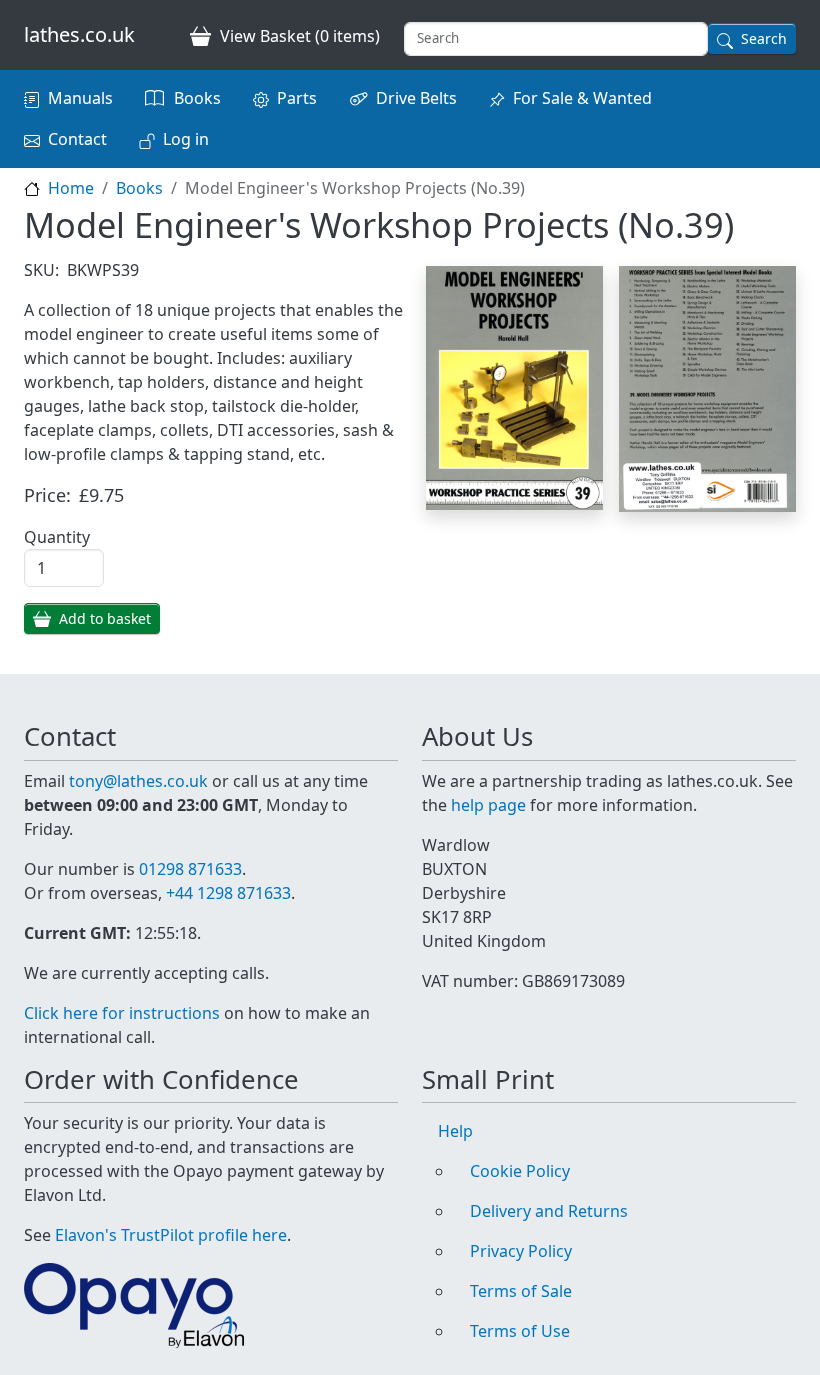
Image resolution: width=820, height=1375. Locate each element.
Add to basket (105, 618)
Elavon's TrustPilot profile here (171, 1235)
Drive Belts (416, 98)
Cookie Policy (520, 1171)
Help (455, 1131)
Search (764, 38)
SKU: (41, 270)
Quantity (57, 537)
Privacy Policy (521, 1251)
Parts (297, 98)
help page (488, 805)
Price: (47, 495)
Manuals (80, 98)
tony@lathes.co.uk (138, 781)
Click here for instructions (122, 1013)
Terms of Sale (521, 1291)
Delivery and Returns (549, 1211)
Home (71, 188)
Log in (186, 139)
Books (197, 98)
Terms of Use (520, 1331)
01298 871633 (190, 869)
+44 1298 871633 (228, 893)
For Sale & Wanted (582, 98)
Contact (77, 139)
